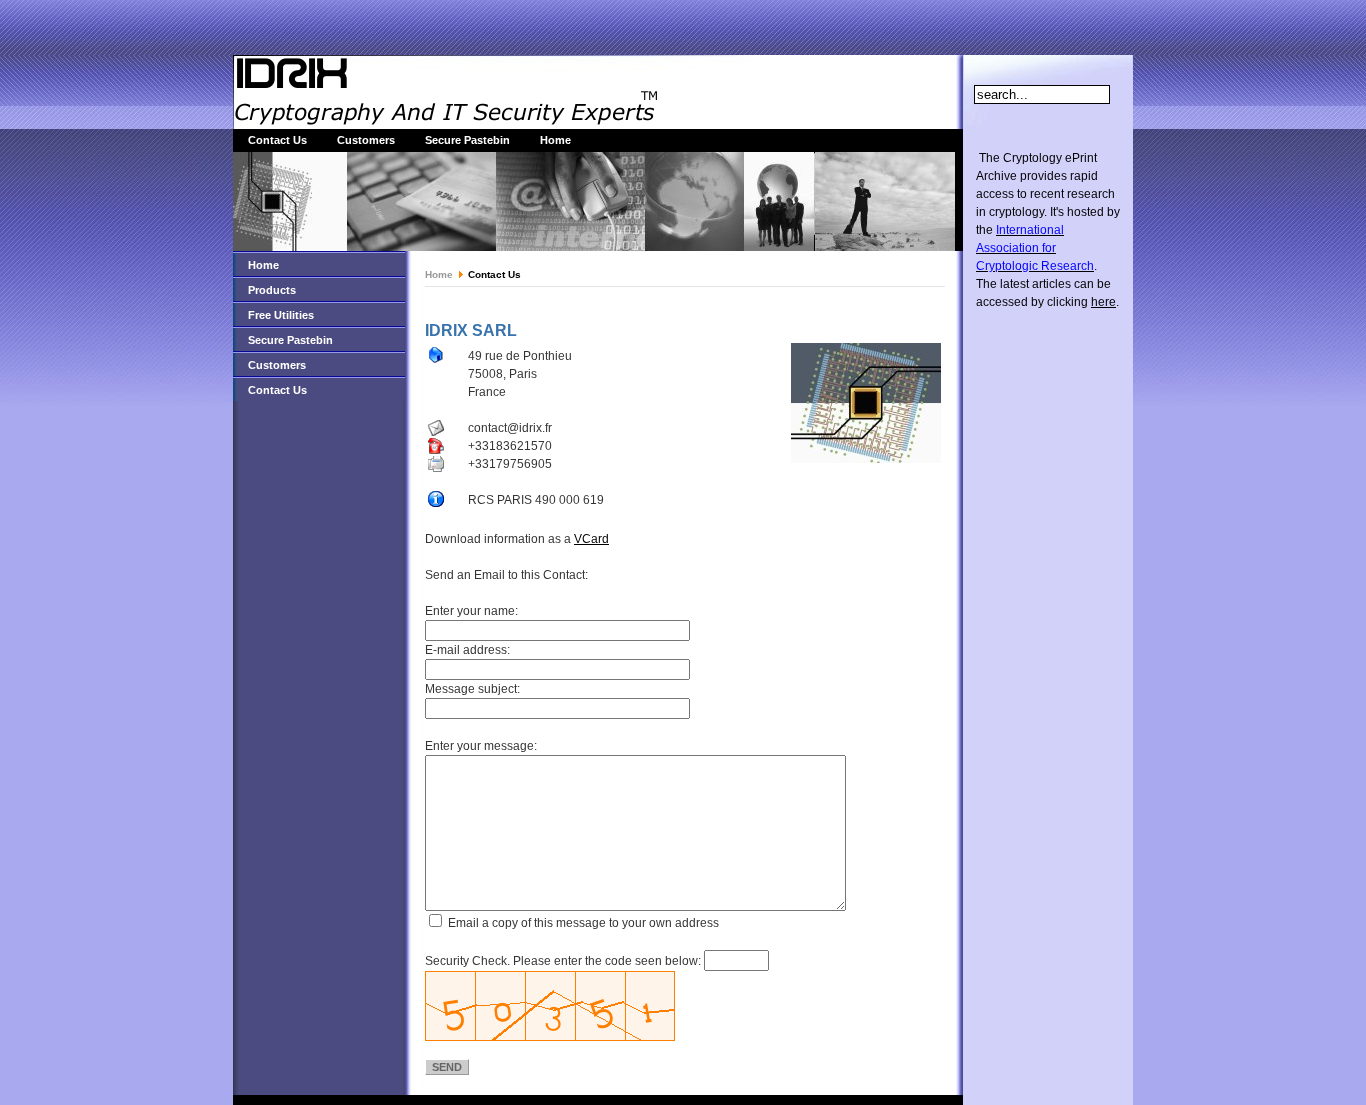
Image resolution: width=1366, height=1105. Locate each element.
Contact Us (277, 140)
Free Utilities (281, 315)
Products (272, 290)
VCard (591, 539)
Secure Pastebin (467, 140)
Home (555, 140)
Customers (366, 140)
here (1103, 302)
